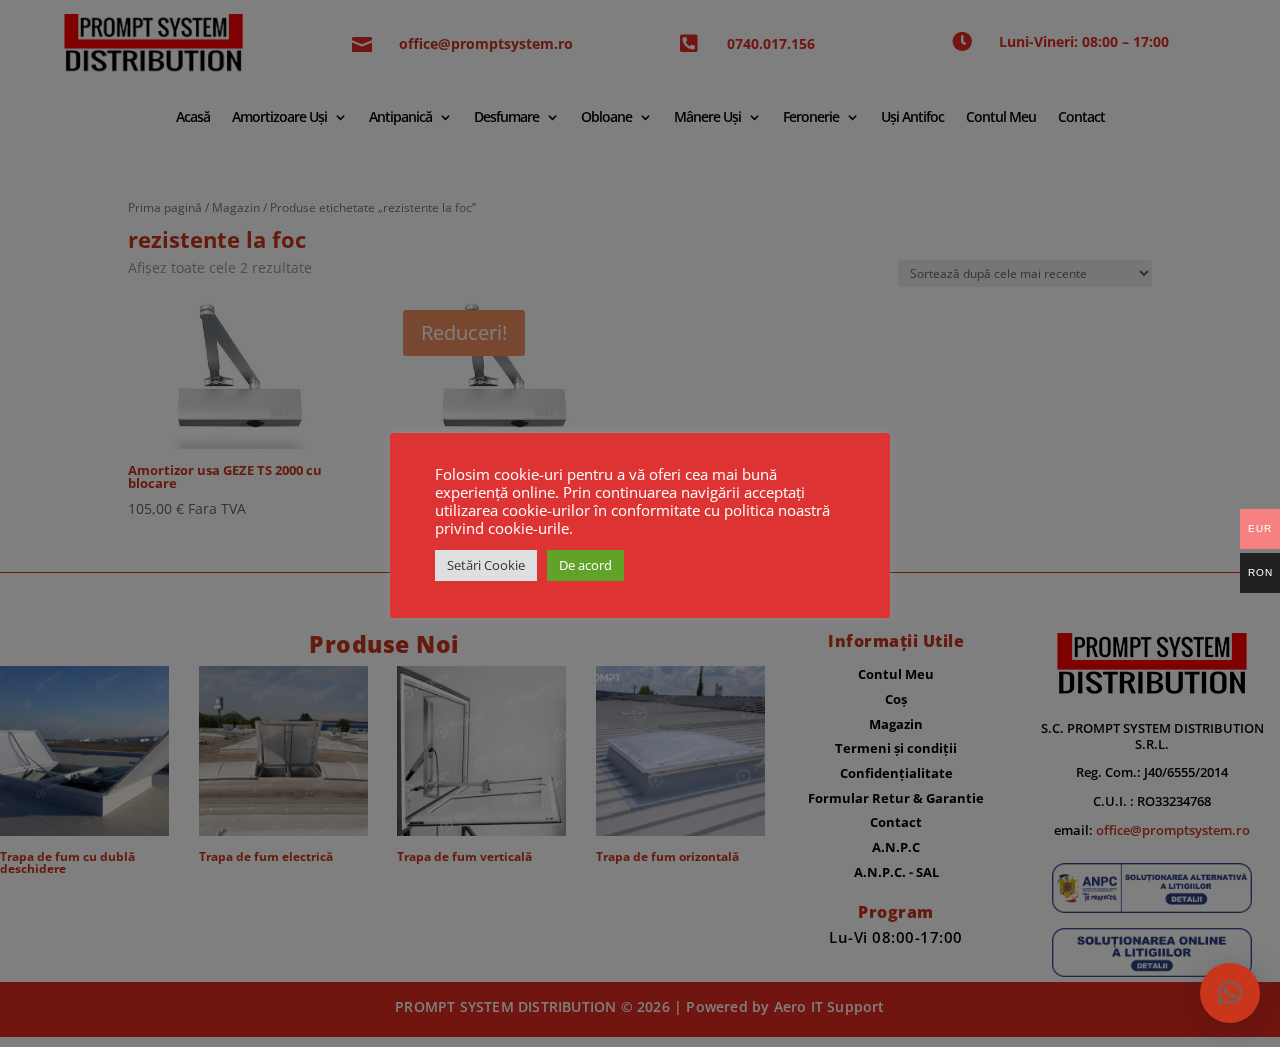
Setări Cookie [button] (486, 565)
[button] (1230, 993)
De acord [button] (585, 565)
